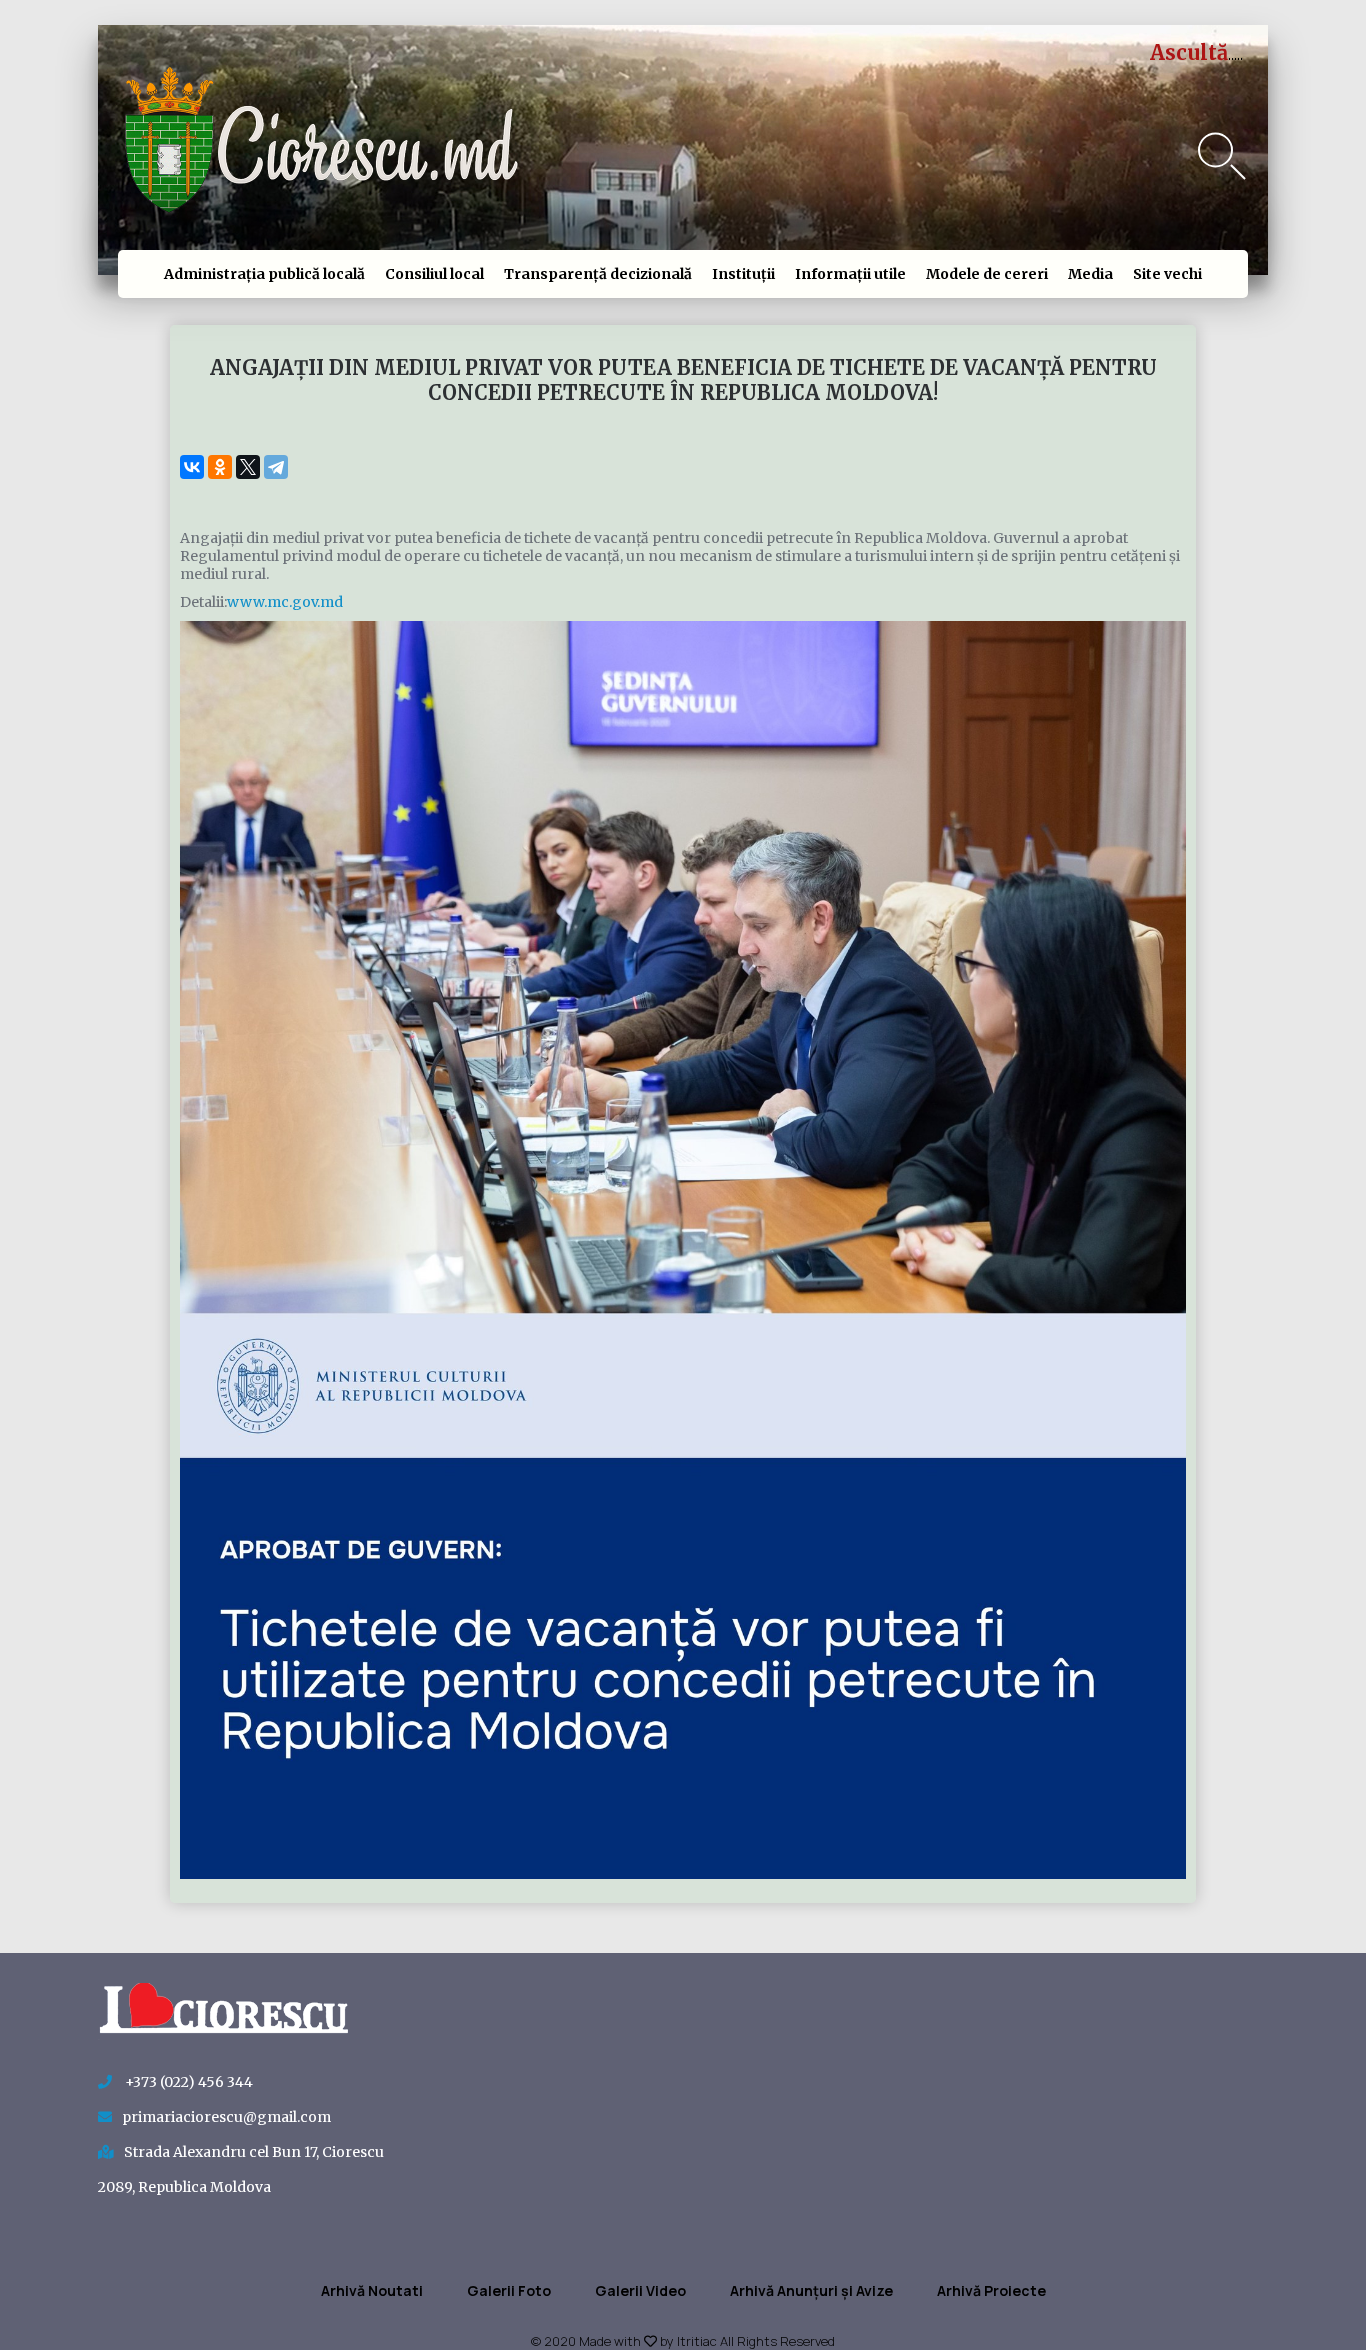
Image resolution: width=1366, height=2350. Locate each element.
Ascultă (1189, 52)
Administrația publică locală (264, 274)
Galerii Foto (509, 2290)
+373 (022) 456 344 (187, 2082)
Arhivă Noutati (372, 2290)
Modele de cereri (987, 274)
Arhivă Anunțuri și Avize (811, 2290)
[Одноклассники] (220, 467)
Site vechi (1167, 274)
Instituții (743, 274)
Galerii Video (640, 2290)
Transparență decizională (598, 274)
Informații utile (850, 274)
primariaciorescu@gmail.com (226, 2117)
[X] (248, 467)
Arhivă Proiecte (991, 2290)
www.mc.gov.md (285, 602)
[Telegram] (276, 467)
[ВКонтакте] (192, 467)
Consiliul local (434, 274)
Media (1090, 274)
